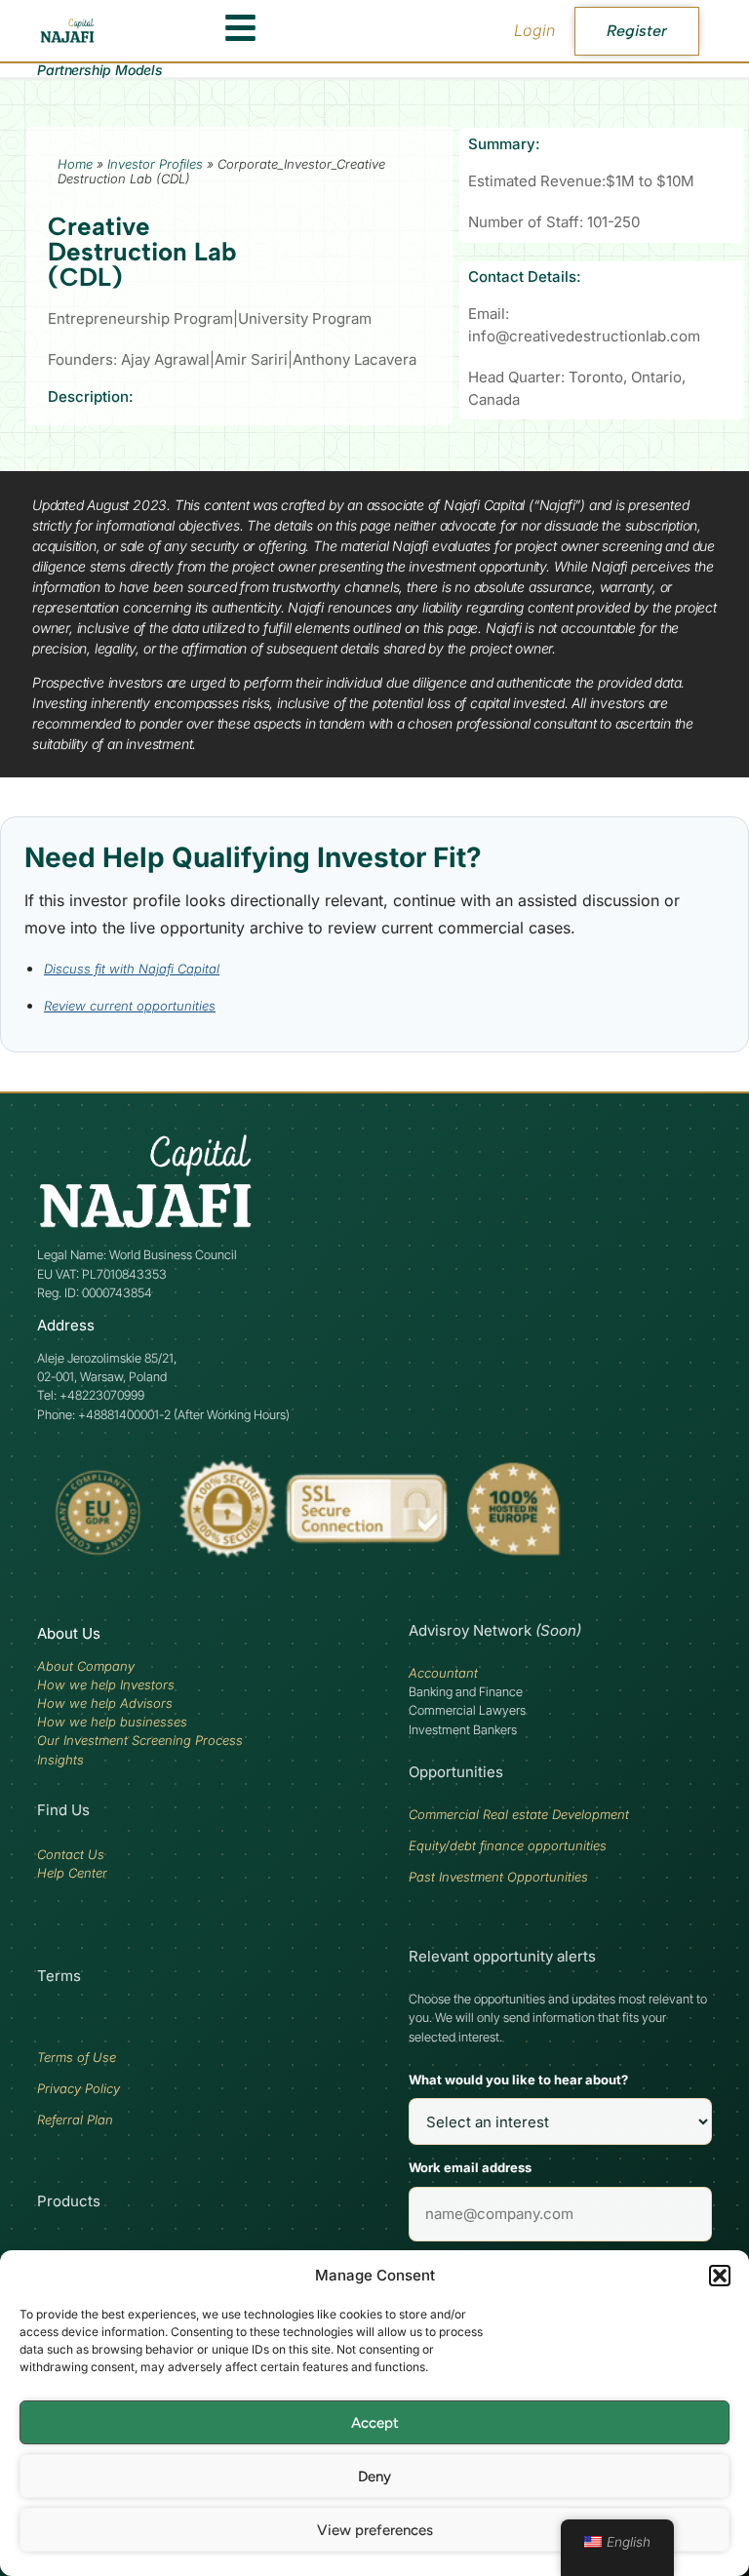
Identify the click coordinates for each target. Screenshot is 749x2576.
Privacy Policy (79, 2088)
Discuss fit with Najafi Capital (132, 969)
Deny (374, 2477)
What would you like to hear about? (518, 2080)
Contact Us (71, 1854)
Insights (60, 1760)
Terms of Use (77, 2057)
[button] (720, 2276)
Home (75, 164)
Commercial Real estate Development (519, 1814)
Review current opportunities (130, 1006)
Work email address (470, 2167)
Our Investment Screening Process (140, 1740)
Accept (375, 2423)
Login (534, 30)
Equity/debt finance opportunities (508, 1845)
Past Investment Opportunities (498, 1877)
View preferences (375, 2530)
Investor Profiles (155, 164)
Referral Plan (75, 2120)
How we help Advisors (105, 1703)
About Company (86, 1666)
